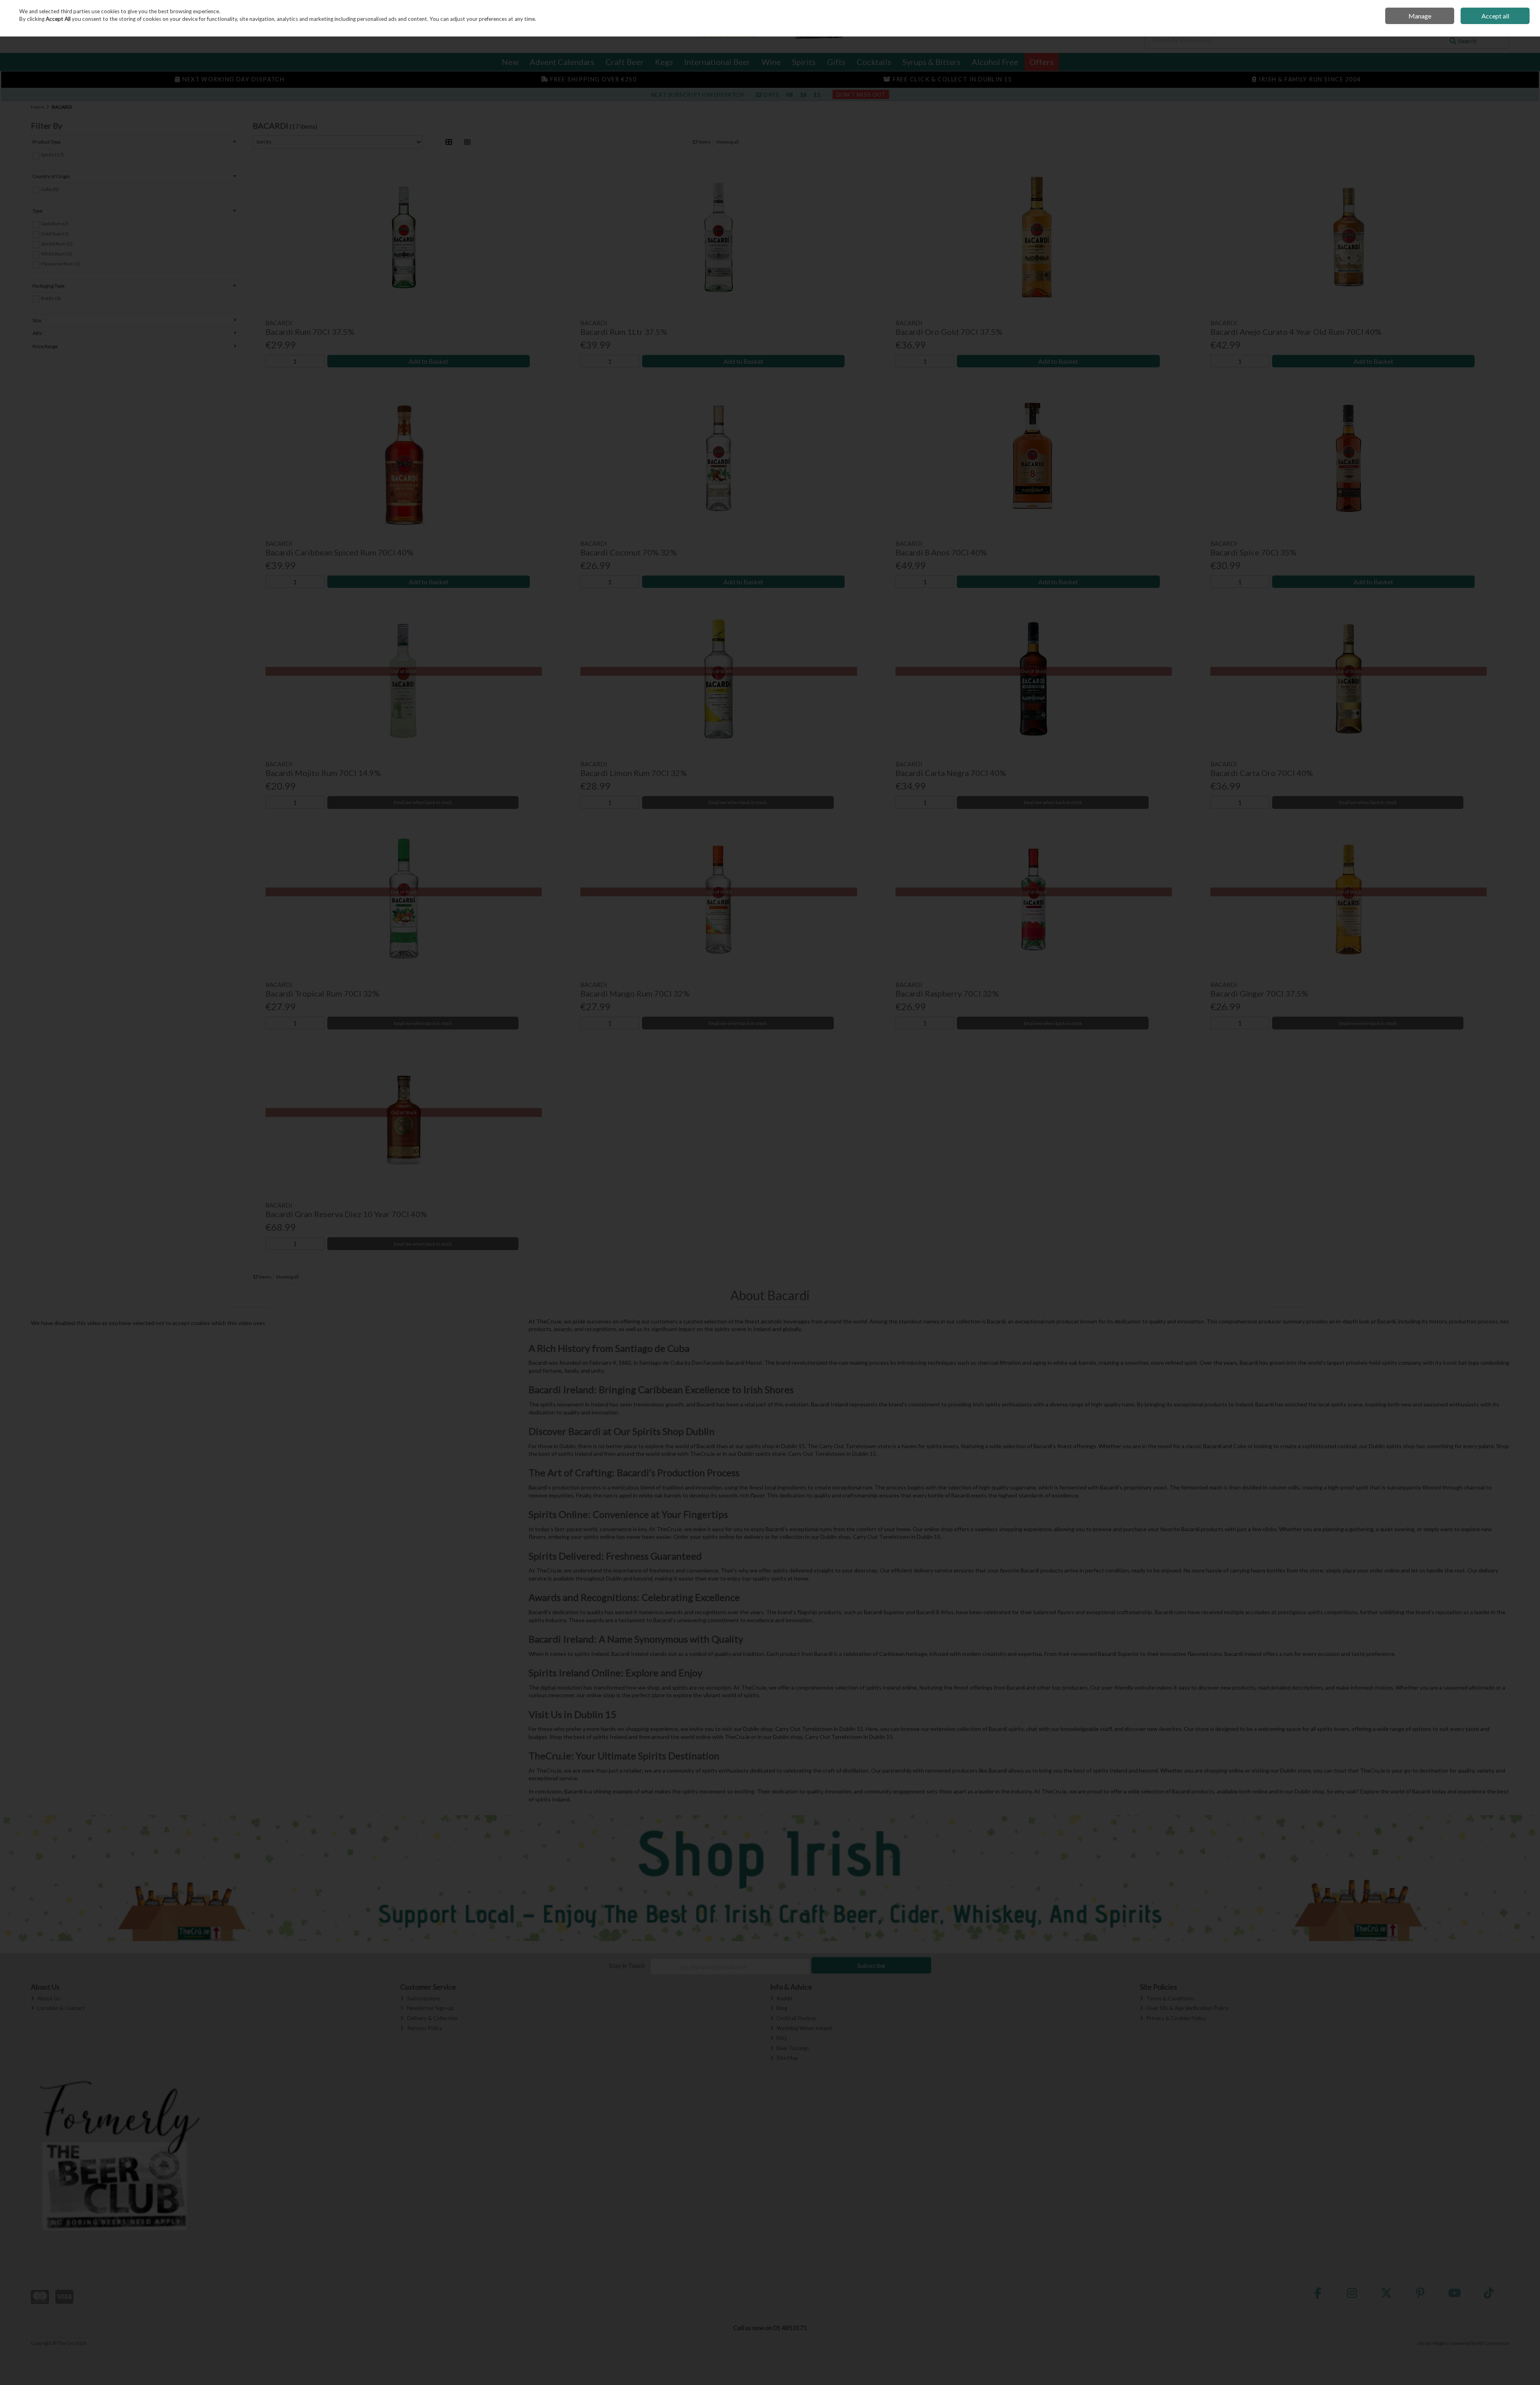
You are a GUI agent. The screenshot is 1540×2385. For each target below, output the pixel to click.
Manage (1420, 16)
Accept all (1495, 16)
